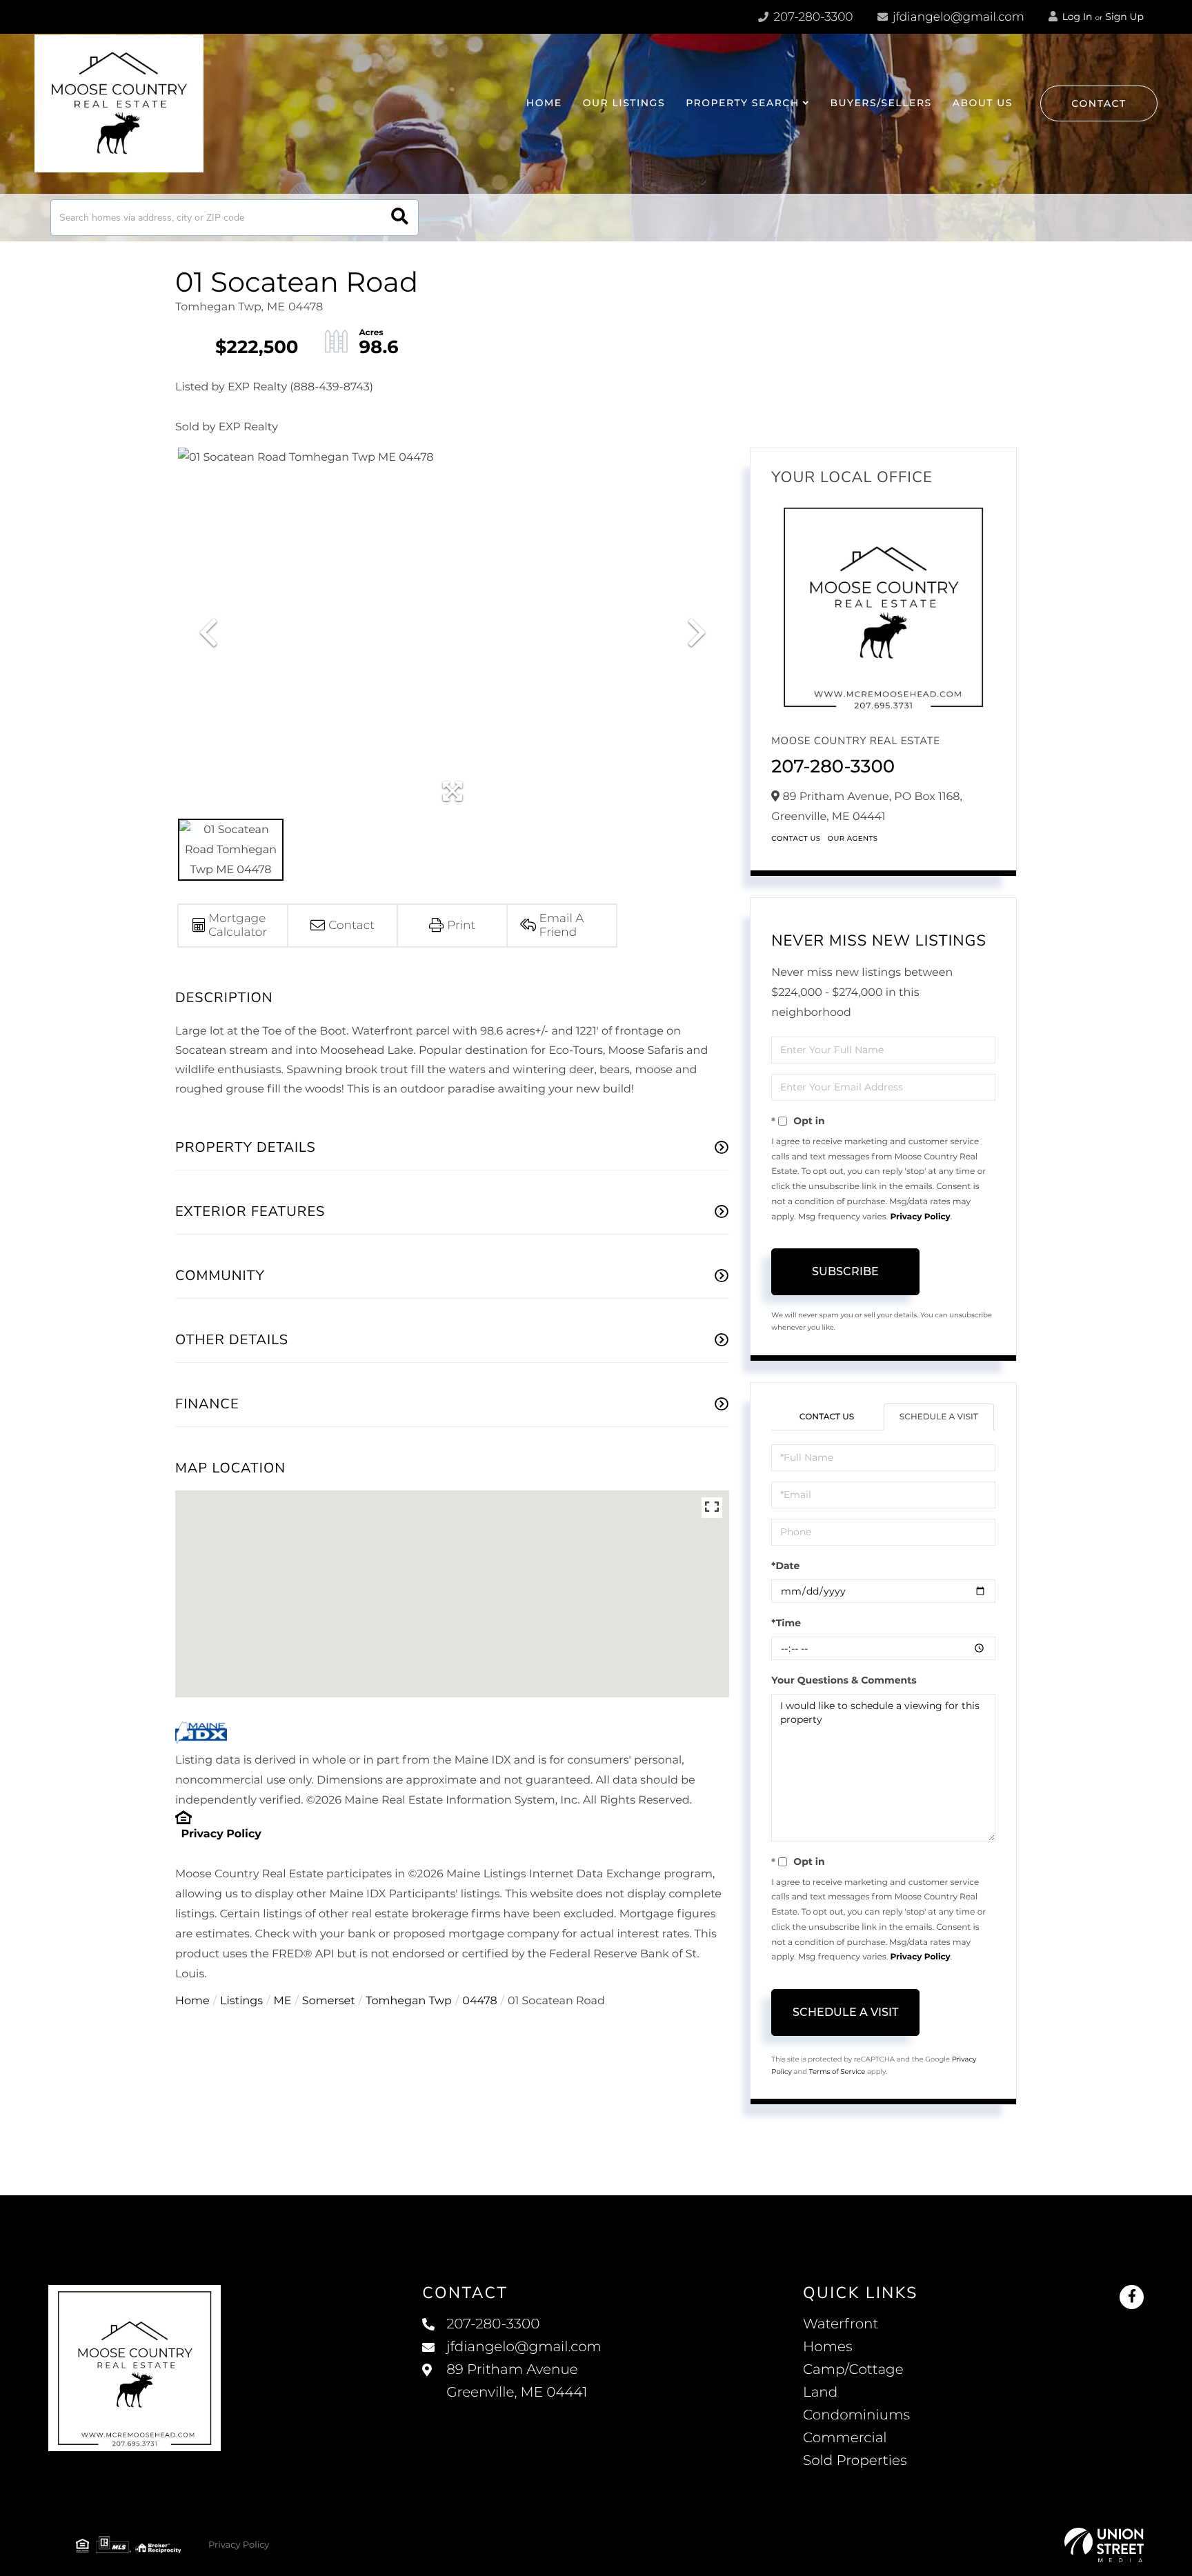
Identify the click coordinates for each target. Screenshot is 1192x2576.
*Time (786, 1623)
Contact (1099, 103)
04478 (479, 2001)
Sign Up (1124, 17)
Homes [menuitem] (827, 2347)
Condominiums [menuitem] (856, 2415)
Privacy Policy (221, 1834)
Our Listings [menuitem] (624, 103)
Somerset (329, 2001)
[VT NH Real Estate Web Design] (1104, 2545)
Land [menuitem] (820, 2393)
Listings (241, 2001)
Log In (1076, 17)
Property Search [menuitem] (743, 103)
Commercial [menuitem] (845, 2438)
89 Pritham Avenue (517, 2381)
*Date (785, 1566)
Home (192, 2001)
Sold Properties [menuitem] (855, 2461)
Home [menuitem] (544, 103)
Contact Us (796, 838)
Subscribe (845, 1271)
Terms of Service (837, 2071)
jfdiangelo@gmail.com (958, 17)
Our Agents (853, 838)
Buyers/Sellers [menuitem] (881, 103)
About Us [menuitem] (983, 103)
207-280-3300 (812, 17)
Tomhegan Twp (409, 2001)
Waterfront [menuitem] (841, 2324)
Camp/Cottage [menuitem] (853, 2370)
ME (283, 2001)
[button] (400, 218)
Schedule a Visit (939, 1417)
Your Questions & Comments (844, 1680)
